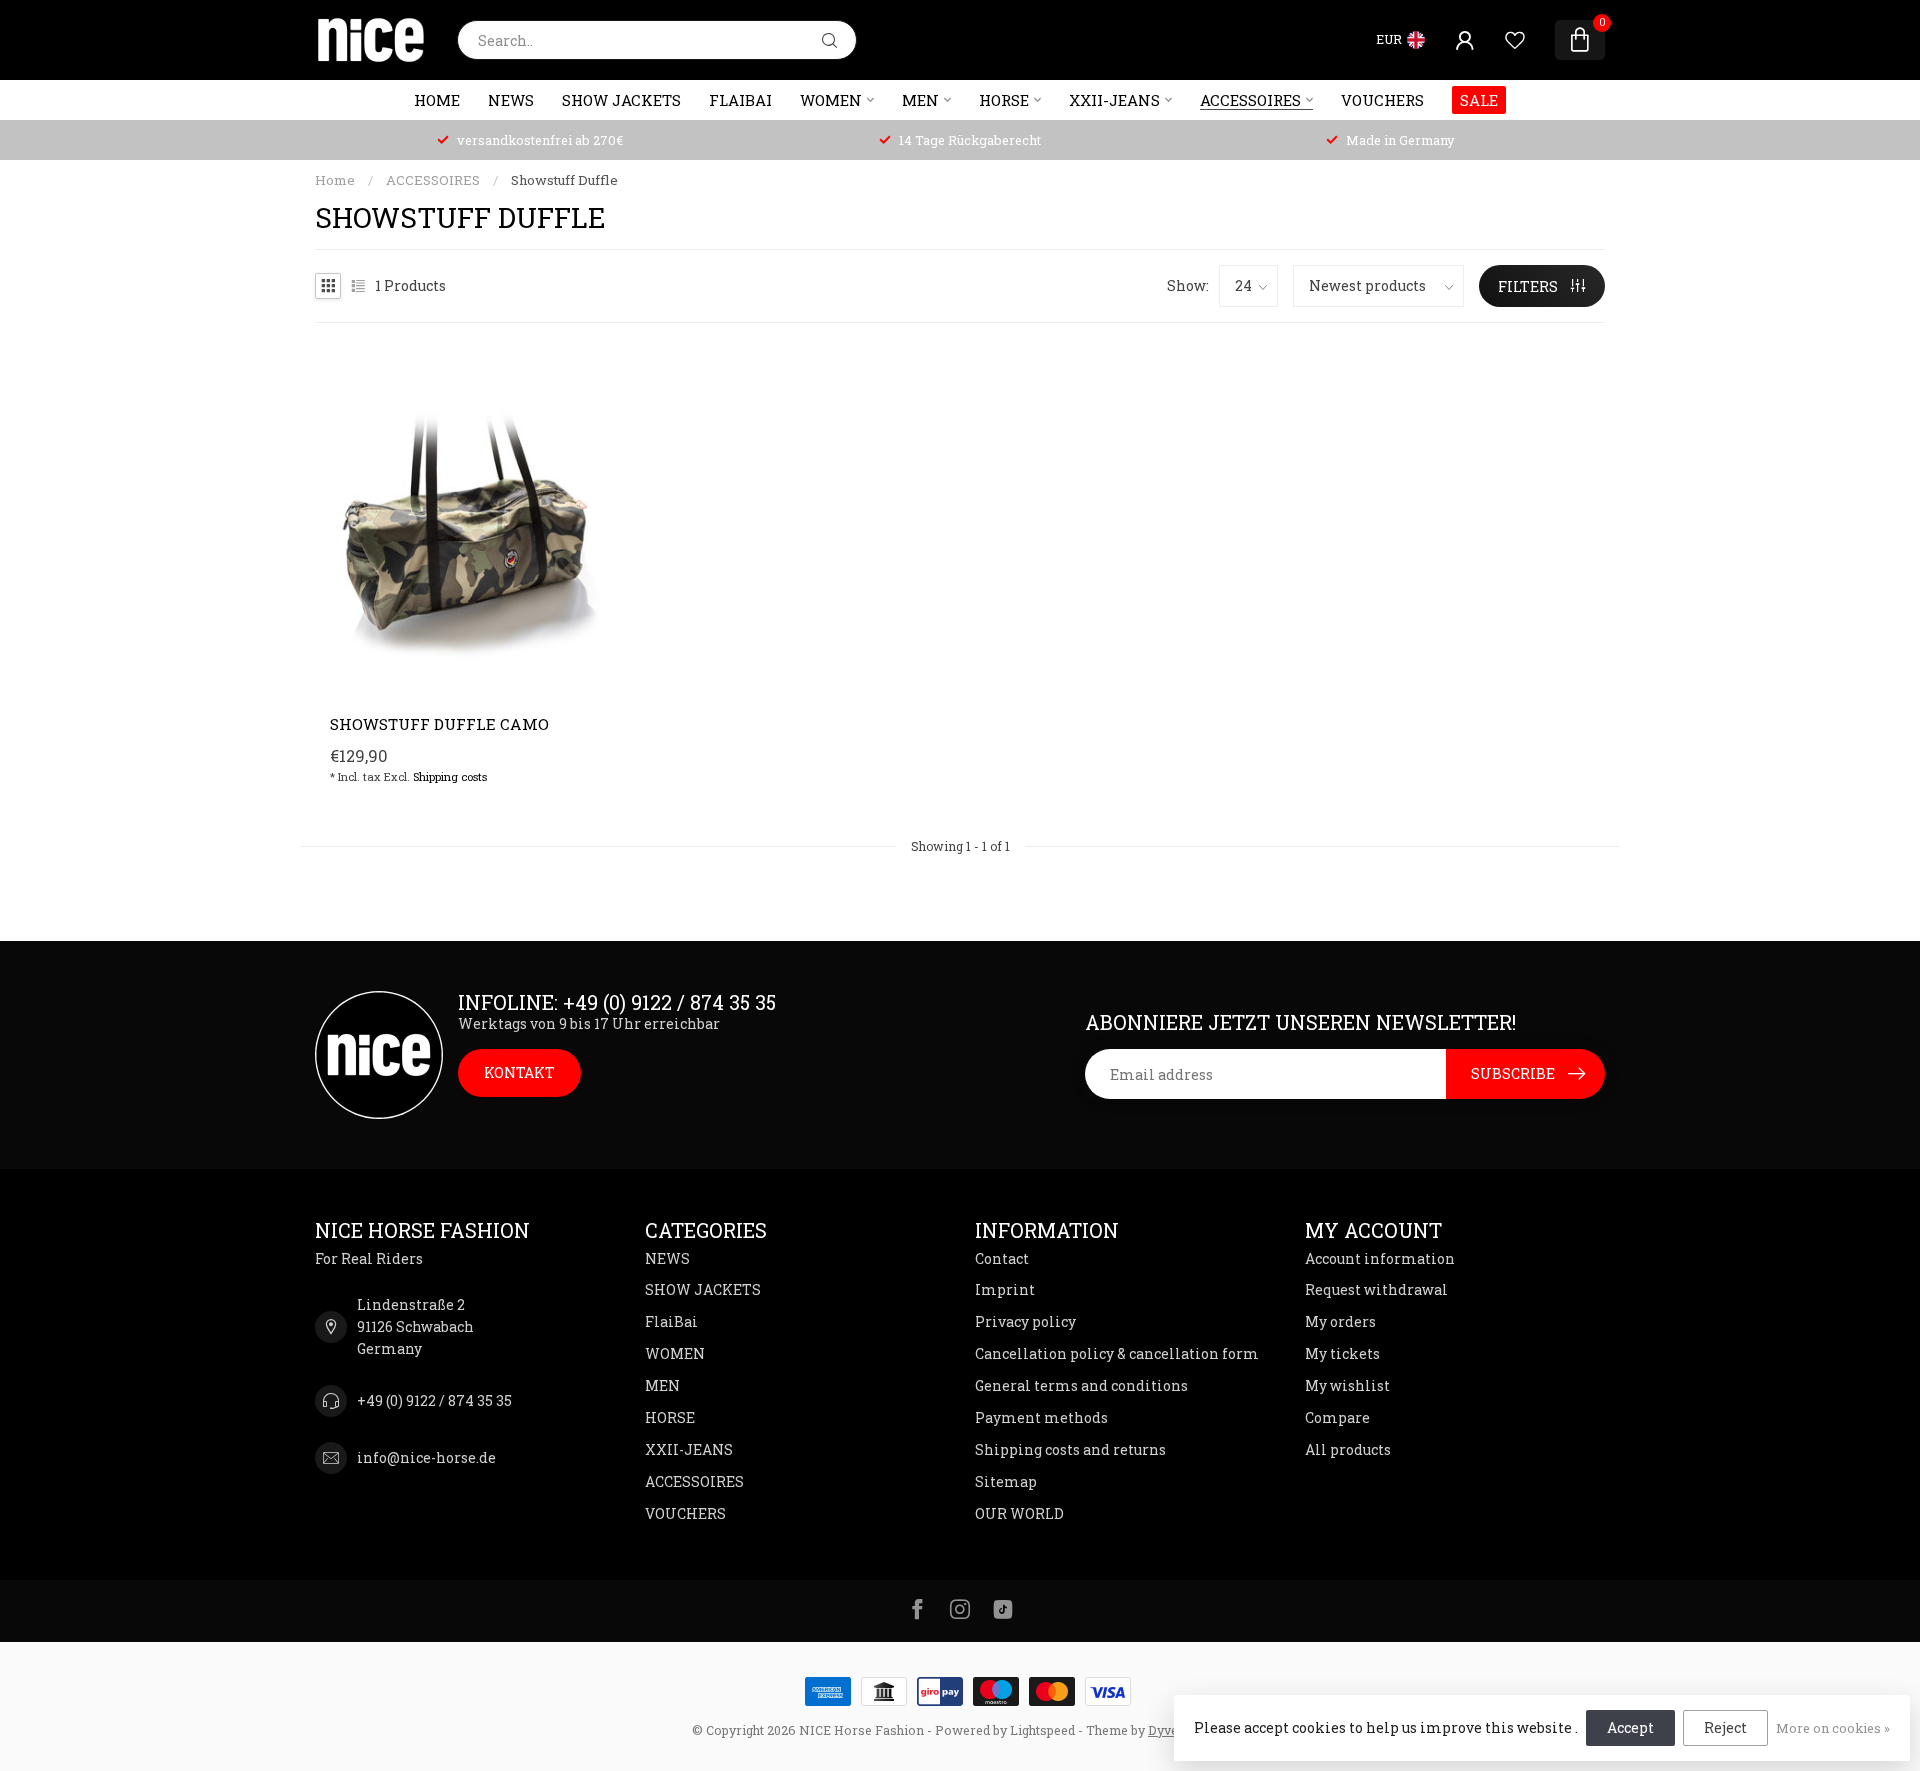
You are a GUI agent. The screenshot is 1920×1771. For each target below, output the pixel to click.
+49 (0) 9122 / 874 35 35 (434, 1400)
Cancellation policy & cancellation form (1117, 1353)
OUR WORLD (1019, 1513)
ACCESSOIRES (1250, 100)
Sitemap (1006, 1481)
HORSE (1004, 100)
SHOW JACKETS (621, 100)
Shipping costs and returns (1070, 1449)
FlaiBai (740, 100)
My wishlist (1347, 1385)
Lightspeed (1042, 1730)
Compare (1337, 1417)
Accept (1630, 1727)
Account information (1380, 1258)
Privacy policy (1025, 1321)
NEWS (511, 100)
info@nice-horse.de (426, 1457)
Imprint (1005, 1289)
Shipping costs (450, 776)
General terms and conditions (1081, 1385)
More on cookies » (1833, 1728)
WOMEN (831, 100)
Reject (1725, 1727)
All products (1348, 1449)
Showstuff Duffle (564, 180)
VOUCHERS (1382, 100)
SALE (1479, 100)
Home (437, 100)
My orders (1340, 1321)
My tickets (1342, 1353)
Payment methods (1041, 1417)
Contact (1002, 1258)
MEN (920, 100)
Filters (1529, 286)
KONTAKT (519, 1072)
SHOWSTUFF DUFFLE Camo (439, 724)
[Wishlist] (1515, 40)
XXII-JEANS (1114, 100)
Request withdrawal (1376, 1289)
